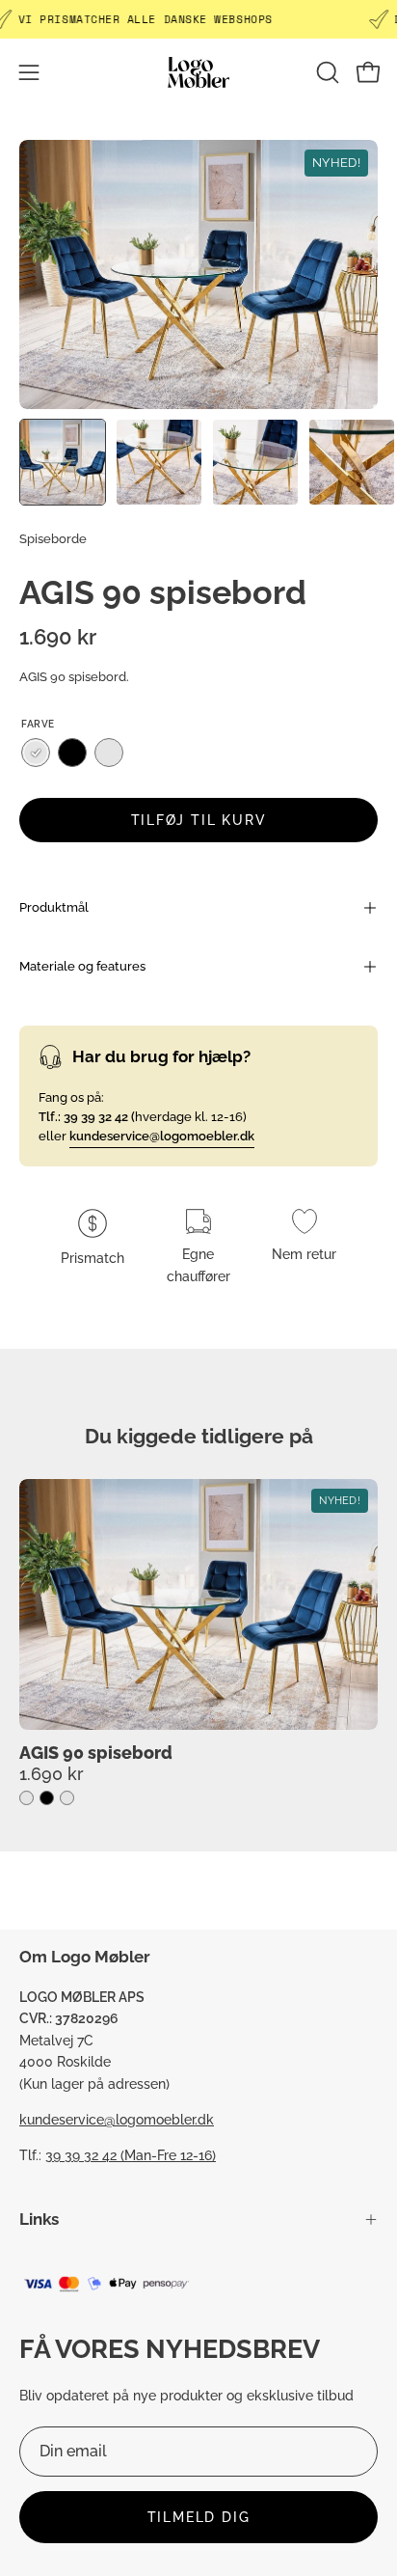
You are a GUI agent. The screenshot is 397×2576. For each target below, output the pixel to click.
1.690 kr (52, 1773)
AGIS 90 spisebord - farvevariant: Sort (47, 1798)
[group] (198, 1643)
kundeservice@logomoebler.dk (117, 2119)
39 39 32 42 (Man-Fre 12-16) (131, 2155)
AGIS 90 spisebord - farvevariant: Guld (26, 1798)
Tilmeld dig (199, 2517)
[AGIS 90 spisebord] (63, 462)
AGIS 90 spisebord (96, 1753)
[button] (326, 72)
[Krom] (109, 753)
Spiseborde (53, 539)
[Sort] (72, 753)
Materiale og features (82, 966)
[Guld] (36, 753)
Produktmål (54, 907)
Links (39, 2219)
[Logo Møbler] (198, 72)
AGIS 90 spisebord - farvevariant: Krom (67, 1798)
